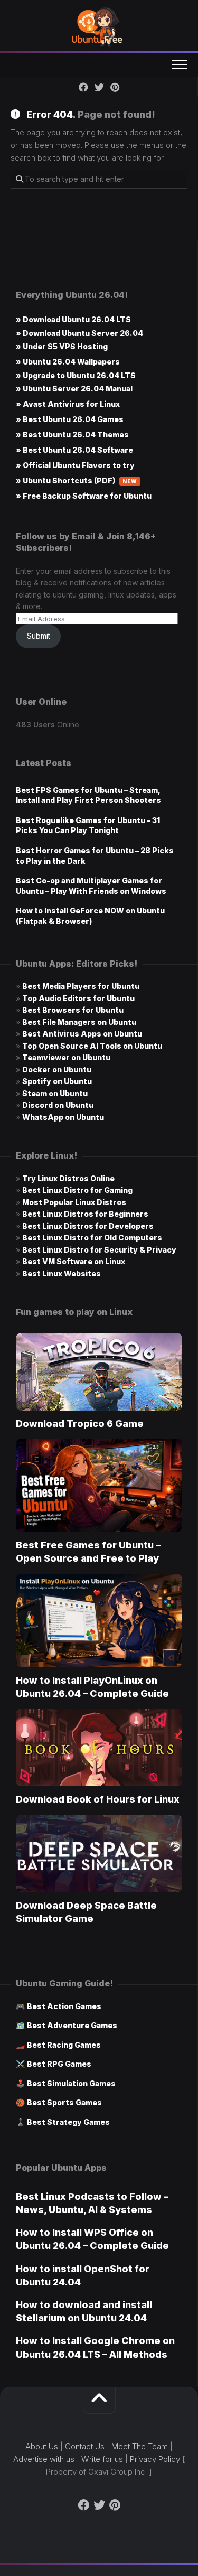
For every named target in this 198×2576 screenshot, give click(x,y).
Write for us (102, 2459)
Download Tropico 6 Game (80, 1424)
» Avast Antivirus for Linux (68, 404)
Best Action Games (64, 2006)
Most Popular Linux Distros (74, 1202)
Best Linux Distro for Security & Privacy (99, 1250)
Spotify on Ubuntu (57, 1081)
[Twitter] (99, 87)
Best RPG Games (59, 2064)
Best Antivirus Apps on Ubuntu (82, 1034)
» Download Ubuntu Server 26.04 (79, 333)
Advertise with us (44, 2459)
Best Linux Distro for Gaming (77, 1190)
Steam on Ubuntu (55, 1093)
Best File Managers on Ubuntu (79, 1022)
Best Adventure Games (72, 2025)
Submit (39, 636)
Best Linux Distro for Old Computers (92, 1238)
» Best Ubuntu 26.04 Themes (72, 435)
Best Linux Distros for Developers (88, 1226)
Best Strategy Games (68, 2122)
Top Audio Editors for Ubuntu (78, 998)
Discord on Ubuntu (58, 1105)
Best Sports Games (64, 2102)
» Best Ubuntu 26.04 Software (74, 450)
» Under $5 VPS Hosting (62, 346)
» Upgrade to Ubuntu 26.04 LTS (76, 375)
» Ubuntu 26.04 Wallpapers (68, 362)
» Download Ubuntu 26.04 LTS (73, 319)
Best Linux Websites (62, 1273)
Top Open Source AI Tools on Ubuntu (92, 1046)
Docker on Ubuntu (57, 1070)
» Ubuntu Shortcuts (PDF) (77, 480)
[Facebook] (83, 87)
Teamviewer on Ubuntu (66, 1057)
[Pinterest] (115, 87)
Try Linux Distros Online (68, 1178)
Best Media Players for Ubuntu (81, 986)
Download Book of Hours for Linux (98, 1799)
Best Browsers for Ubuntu (73, 1010)
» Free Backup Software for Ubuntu (84, 496)
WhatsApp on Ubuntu (63, 1117)
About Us (42, 2446)
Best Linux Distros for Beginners (85, 1214)
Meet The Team (140, 2446)
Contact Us (85, 2446)
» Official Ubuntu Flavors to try (75, 465)
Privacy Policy (155, 2459)
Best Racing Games (64, 2045)
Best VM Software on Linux (74, 1261)
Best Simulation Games (71, 2083)
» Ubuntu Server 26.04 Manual (74, 389)
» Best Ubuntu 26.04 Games (70, 419)
